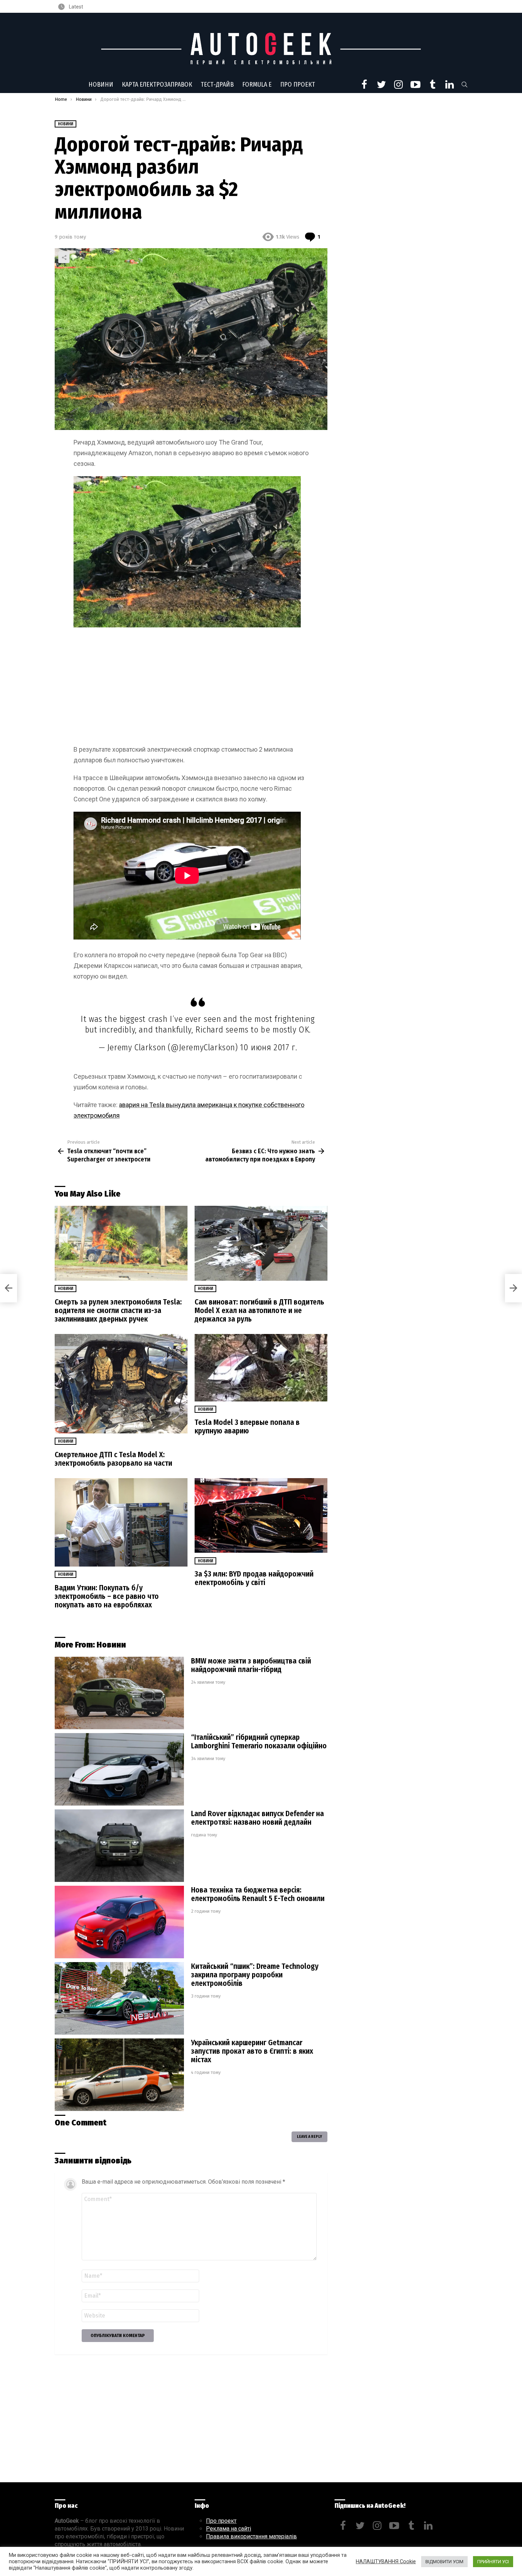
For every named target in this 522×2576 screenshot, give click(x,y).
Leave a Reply (309, 2137)
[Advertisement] (191, 687)
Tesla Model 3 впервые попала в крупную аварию (247, 1427)
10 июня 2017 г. (268, 1047)
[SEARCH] (464, 85)
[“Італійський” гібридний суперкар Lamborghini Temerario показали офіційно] (119, 1769)
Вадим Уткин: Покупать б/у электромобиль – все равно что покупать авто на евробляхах (107, 1596)
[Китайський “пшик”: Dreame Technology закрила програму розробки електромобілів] (119, 1998)
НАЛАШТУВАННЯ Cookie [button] (386, 2561)
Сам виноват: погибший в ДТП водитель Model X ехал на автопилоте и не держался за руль (259, 1311)
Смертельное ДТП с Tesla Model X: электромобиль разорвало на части (113, 1459)
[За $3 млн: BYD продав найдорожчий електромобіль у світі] (261, 1516)
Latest (75, 7)
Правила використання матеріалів (251, 2536)
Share (64, 257)
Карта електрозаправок (157, 85)
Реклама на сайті (229, 2529)
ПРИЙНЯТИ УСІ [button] (493, 2562)
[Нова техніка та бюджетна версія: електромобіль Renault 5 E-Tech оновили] (119, 1922)
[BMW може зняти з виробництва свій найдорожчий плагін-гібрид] (119, 1693)
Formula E (257, 85)
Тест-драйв (217, 85)
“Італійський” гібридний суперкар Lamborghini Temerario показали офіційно (259, 1742)
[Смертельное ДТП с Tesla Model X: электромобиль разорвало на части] (121, 1384)
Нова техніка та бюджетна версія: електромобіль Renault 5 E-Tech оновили (258, 1894)
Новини (101, 85)
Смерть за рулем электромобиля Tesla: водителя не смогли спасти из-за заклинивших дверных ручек (118, 1311)
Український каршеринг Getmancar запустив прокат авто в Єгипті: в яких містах (252, 2051)
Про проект (298, 85)
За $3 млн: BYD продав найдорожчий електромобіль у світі (254, 1578)
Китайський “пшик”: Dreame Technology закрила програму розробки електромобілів (255, 1975)
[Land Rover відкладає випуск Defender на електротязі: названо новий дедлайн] (119, 1846)
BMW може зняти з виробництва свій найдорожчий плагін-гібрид (251, 1665)
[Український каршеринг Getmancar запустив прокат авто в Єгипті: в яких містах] (119, 2075)
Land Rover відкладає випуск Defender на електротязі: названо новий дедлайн (257, 1818)
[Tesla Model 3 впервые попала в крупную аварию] (261, 1368)
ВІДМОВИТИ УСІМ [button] (444, 2562)
